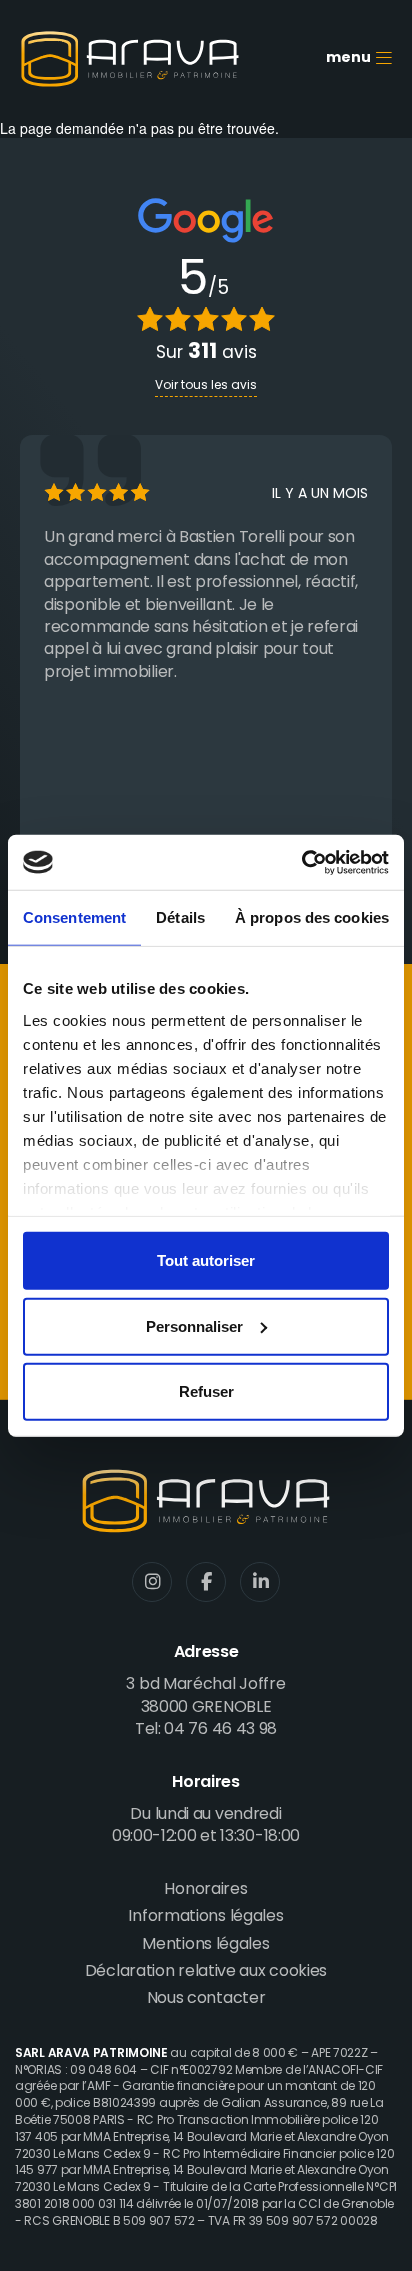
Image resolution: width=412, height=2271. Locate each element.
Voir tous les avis (206, 386)
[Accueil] (130, 59)
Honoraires (205, 1890)
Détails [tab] (180, 917)
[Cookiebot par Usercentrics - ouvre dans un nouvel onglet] (301, 862)
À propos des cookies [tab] (312, 917)
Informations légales (205, 1917)
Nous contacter (206, 1999)
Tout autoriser (206, 1260)
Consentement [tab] (74, 917)
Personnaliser (194, 1325)
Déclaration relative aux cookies (206, 1972)
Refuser (206, 1391)
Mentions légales (205, 1945)
